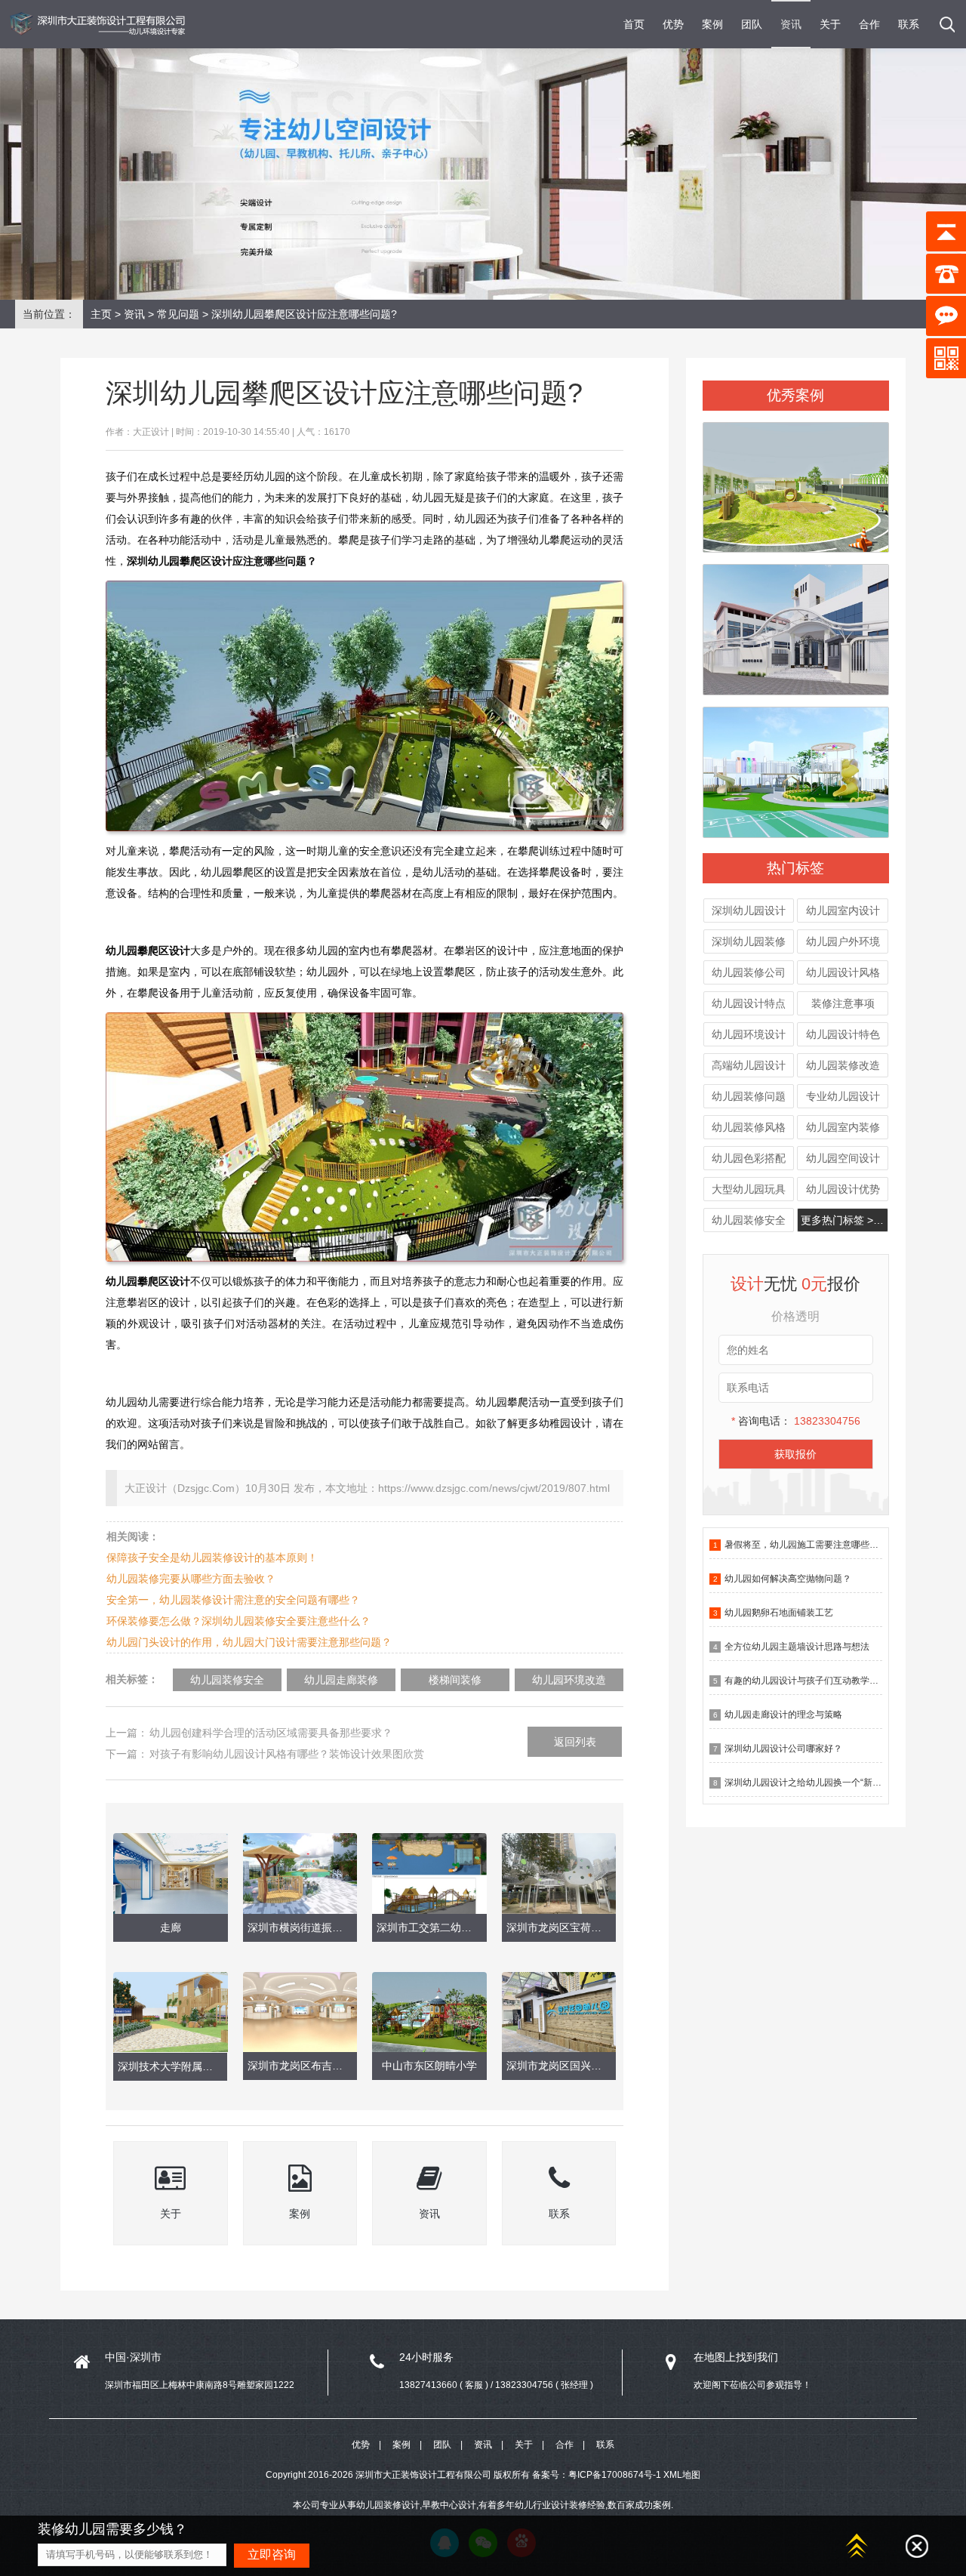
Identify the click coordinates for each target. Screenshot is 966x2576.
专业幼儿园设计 (843, 1096)
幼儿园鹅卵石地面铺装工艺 (779, 1613)
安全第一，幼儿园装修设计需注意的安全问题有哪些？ (233, 1600)
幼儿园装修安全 (749, 1220)
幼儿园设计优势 (843, 1189)
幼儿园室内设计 (843, 911)
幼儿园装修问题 (749, 1096)
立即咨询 (272, 2554)
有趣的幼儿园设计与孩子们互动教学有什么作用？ (824, 1681)
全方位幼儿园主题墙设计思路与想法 (797, 1647)
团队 (752, 24)
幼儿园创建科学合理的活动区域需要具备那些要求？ (271, 1733)
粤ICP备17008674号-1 (615, 2475)
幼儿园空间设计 (843, 1158)
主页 (101, 314)
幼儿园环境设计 (749, 1034)
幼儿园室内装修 (843, 1127)
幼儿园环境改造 (569, 1680)
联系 (909, 24)
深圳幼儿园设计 (749, 911)
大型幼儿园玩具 (749, 1189)
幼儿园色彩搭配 (749, 1158)
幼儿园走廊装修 (341, 1680)
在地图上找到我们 (736, 2357)
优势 (673, 24)
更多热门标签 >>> (843, 1220)
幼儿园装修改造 (843, 1065)
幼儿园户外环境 (843, 941)
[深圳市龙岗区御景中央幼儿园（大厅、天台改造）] (795, 481)
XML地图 (682, 2475)
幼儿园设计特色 (843, 1034)
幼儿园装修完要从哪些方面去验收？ (191, 1579)
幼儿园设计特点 (749, 1003)
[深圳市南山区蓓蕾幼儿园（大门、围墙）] (795, 623)
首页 (634, 24)
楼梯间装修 (455, 1680)
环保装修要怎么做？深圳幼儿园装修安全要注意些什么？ (238, 1621)
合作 (869, 24)
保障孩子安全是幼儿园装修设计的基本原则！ (212, 1558)
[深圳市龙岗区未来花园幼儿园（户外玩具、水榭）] (795, 766)
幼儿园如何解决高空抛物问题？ (788, 1579)
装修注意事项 (843, 1003)
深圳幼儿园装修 (749, 941)
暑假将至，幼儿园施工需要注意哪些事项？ (811, 1545)
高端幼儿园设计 (749, 1065)
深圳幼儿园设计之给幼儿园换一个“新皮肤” (809, 1783)
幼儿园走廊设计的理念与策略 (783, 1715)
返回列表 (575, 1742)
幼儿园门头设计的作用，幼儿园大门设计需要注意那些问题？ (249, 1642)
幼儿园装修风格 (749, 1127)
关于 (830, 24)
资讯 (791, 24)
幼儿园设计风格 (843, 972)
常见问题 (178, 314)
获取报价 (795, 1454)
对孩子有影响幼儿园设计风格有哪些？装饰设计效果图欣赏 (287, 1754)
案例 (712, 24)
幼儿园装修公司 (749, 972)
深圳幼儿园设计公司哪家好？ (783, 1749)
